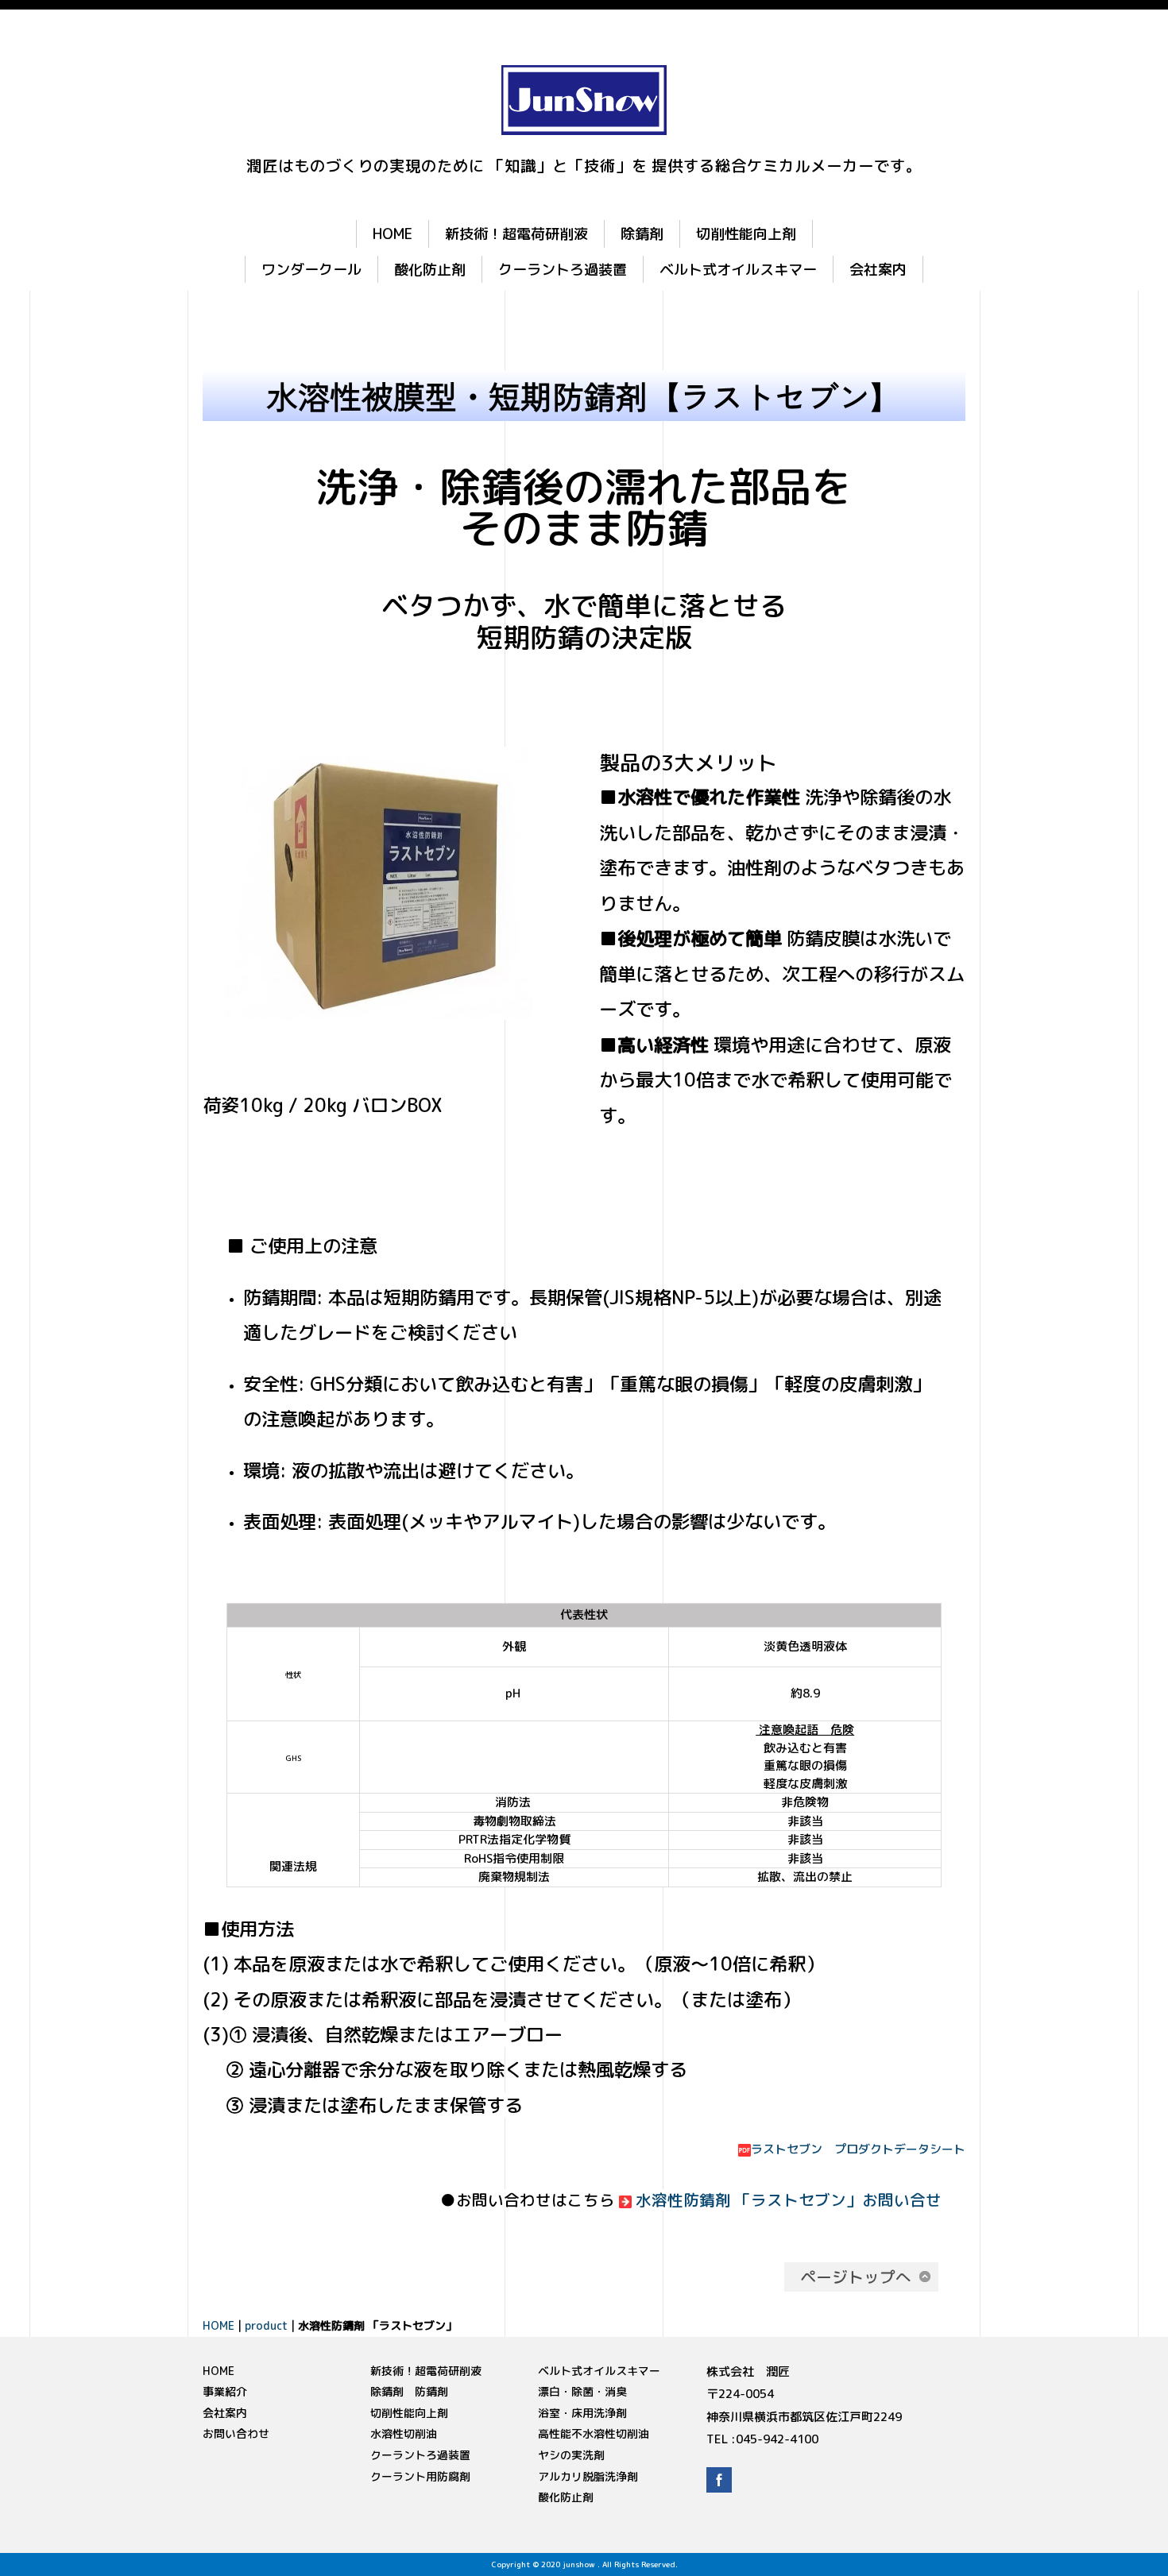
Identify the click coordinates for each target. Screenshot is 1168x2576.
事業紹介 (225, 2391)
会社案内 (878, 269)
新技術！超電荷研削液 (516, 234)
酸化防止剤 (430, 269)
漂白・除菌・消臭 (582, 2391)
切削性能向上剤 (746, 234)
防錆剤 (431, 2391)
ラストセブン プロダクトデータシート (858, 2149)
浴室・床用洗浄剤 (582, 2413)
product (266, 2325)
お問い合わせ (236, 2433)
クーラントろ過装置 (563, 269)
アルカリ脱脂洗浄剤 (588, 2476)
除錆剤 (642, 234)
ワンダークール (311, 269)
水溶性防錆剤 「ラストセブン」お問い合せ (789, 2200)
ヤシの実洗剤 (571, 2455)
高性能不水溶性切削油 (594, 2433)
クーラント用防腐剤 (420, 2476)
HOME (393, 234)
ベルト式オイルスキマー (738, 269)
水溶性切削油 (404, 2433)
